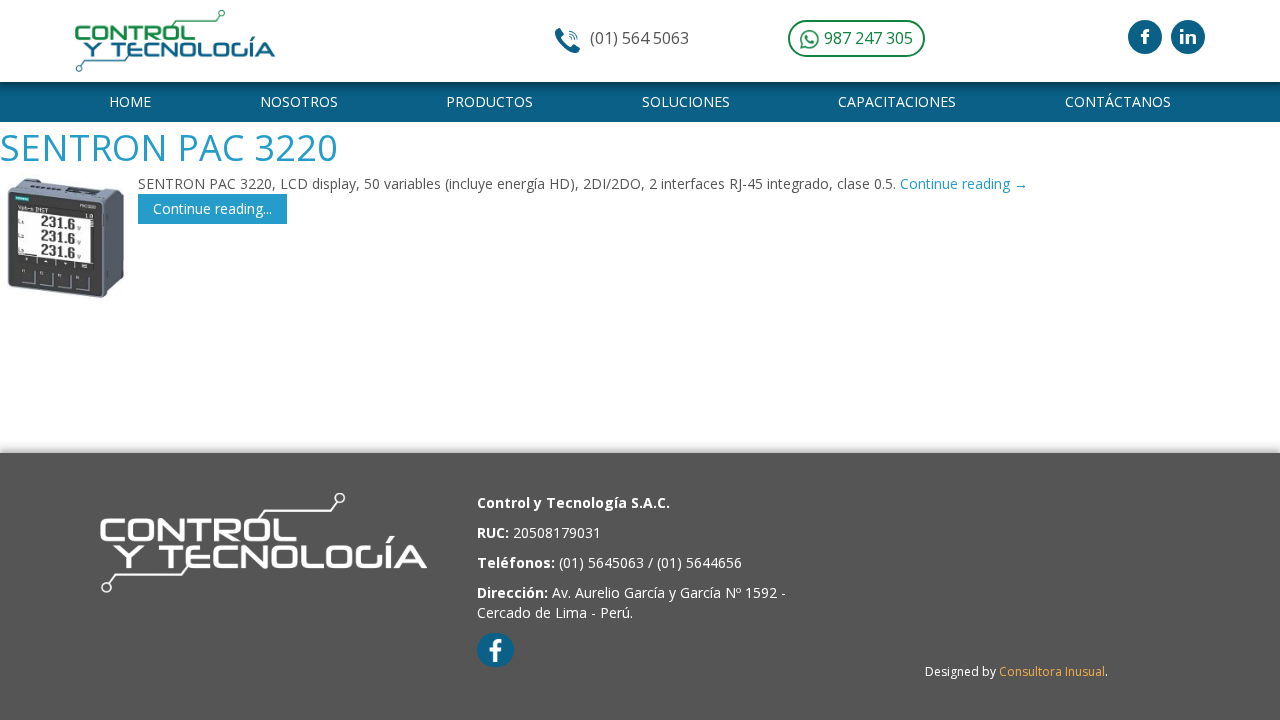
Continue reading (964, 183)
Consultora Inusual (1052, 671)
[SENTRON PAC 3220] (64, 238)
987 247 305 (866, 38)
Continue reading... (212, 208)
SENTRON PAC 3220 (169, 147)
